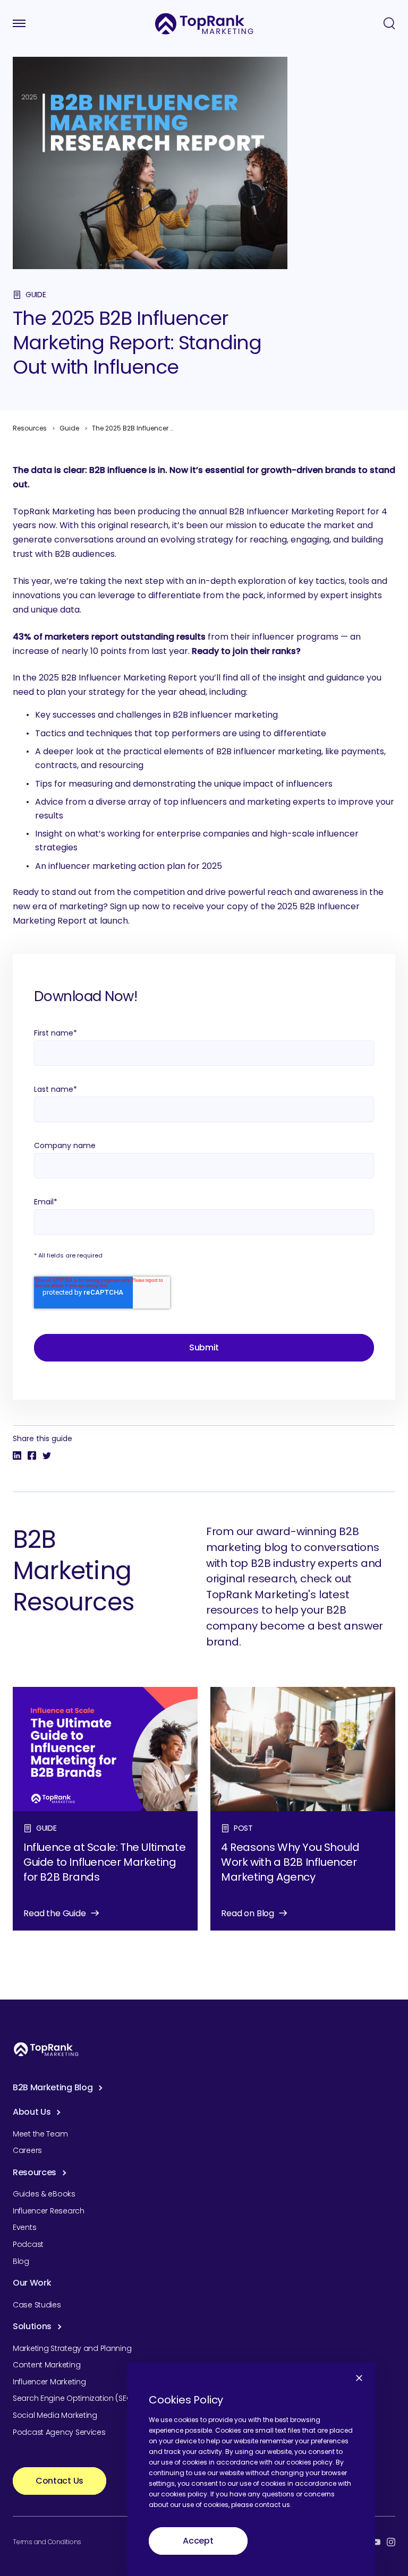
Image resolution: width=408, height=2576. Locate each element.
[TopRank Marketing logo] (46, 2049)
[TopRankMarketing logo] (204, 24)
